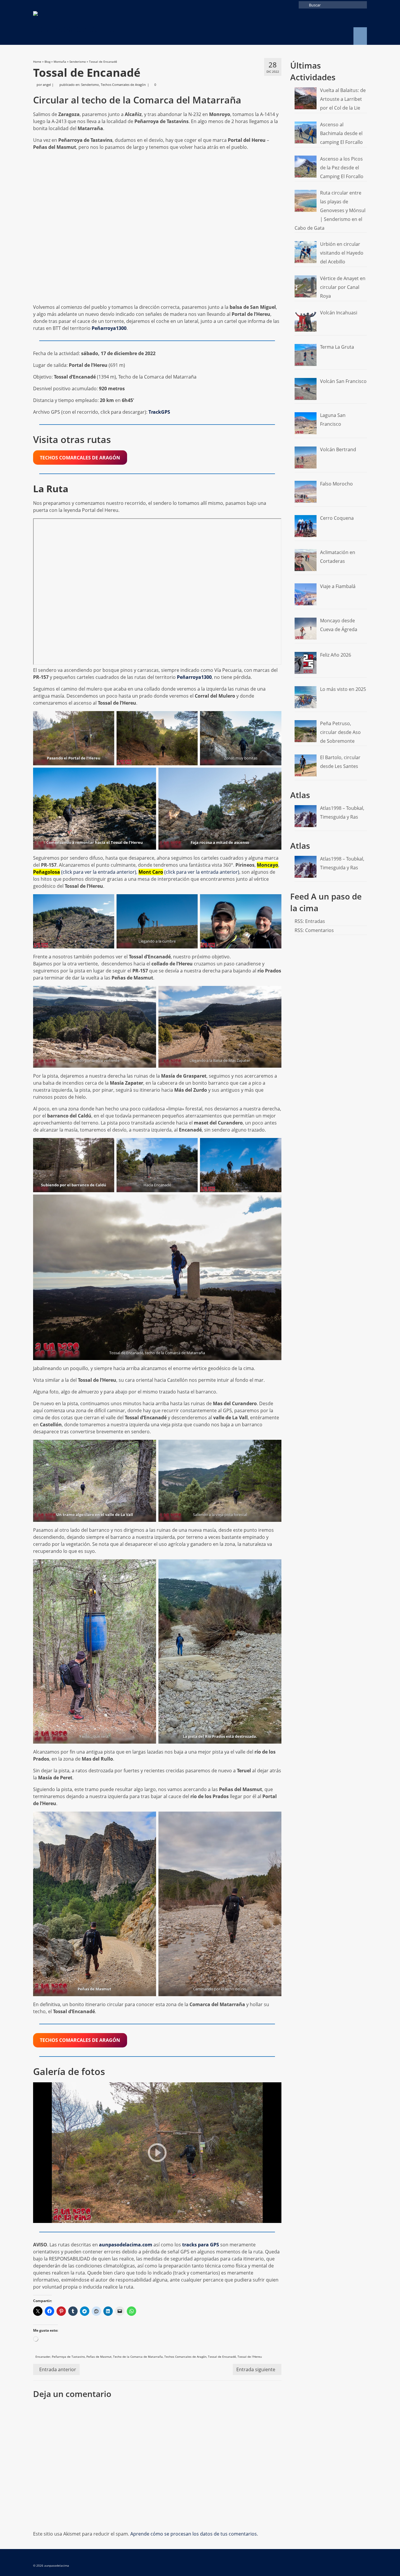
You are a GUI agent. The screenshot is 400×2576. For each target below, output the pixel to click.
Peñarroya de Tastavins (68, 2357)
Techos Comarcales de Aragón (123, 85)
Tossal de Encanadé (222, 2357)
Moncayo (267, 865)
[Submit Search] (303, 5)
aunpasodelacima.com (126, 2245)
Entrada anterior (58, 2369)
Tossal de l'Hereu (250, 2357)
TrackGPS (159, 412)
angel (47, 85)
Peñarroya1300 (109, 328)
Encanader (43, 2357)
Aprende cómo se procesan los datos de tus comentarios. (194, 2534)
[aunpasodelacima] (86, 27)
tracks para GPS (201, 2245)
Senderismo (90, 85)
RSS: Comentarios (314, 930)
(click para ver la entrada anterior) (85, 872)
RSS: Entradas (310, 921)
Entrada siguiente (256, 2369)
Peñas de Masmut (99, 2357)
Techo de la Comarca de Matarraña (138, 2357)
